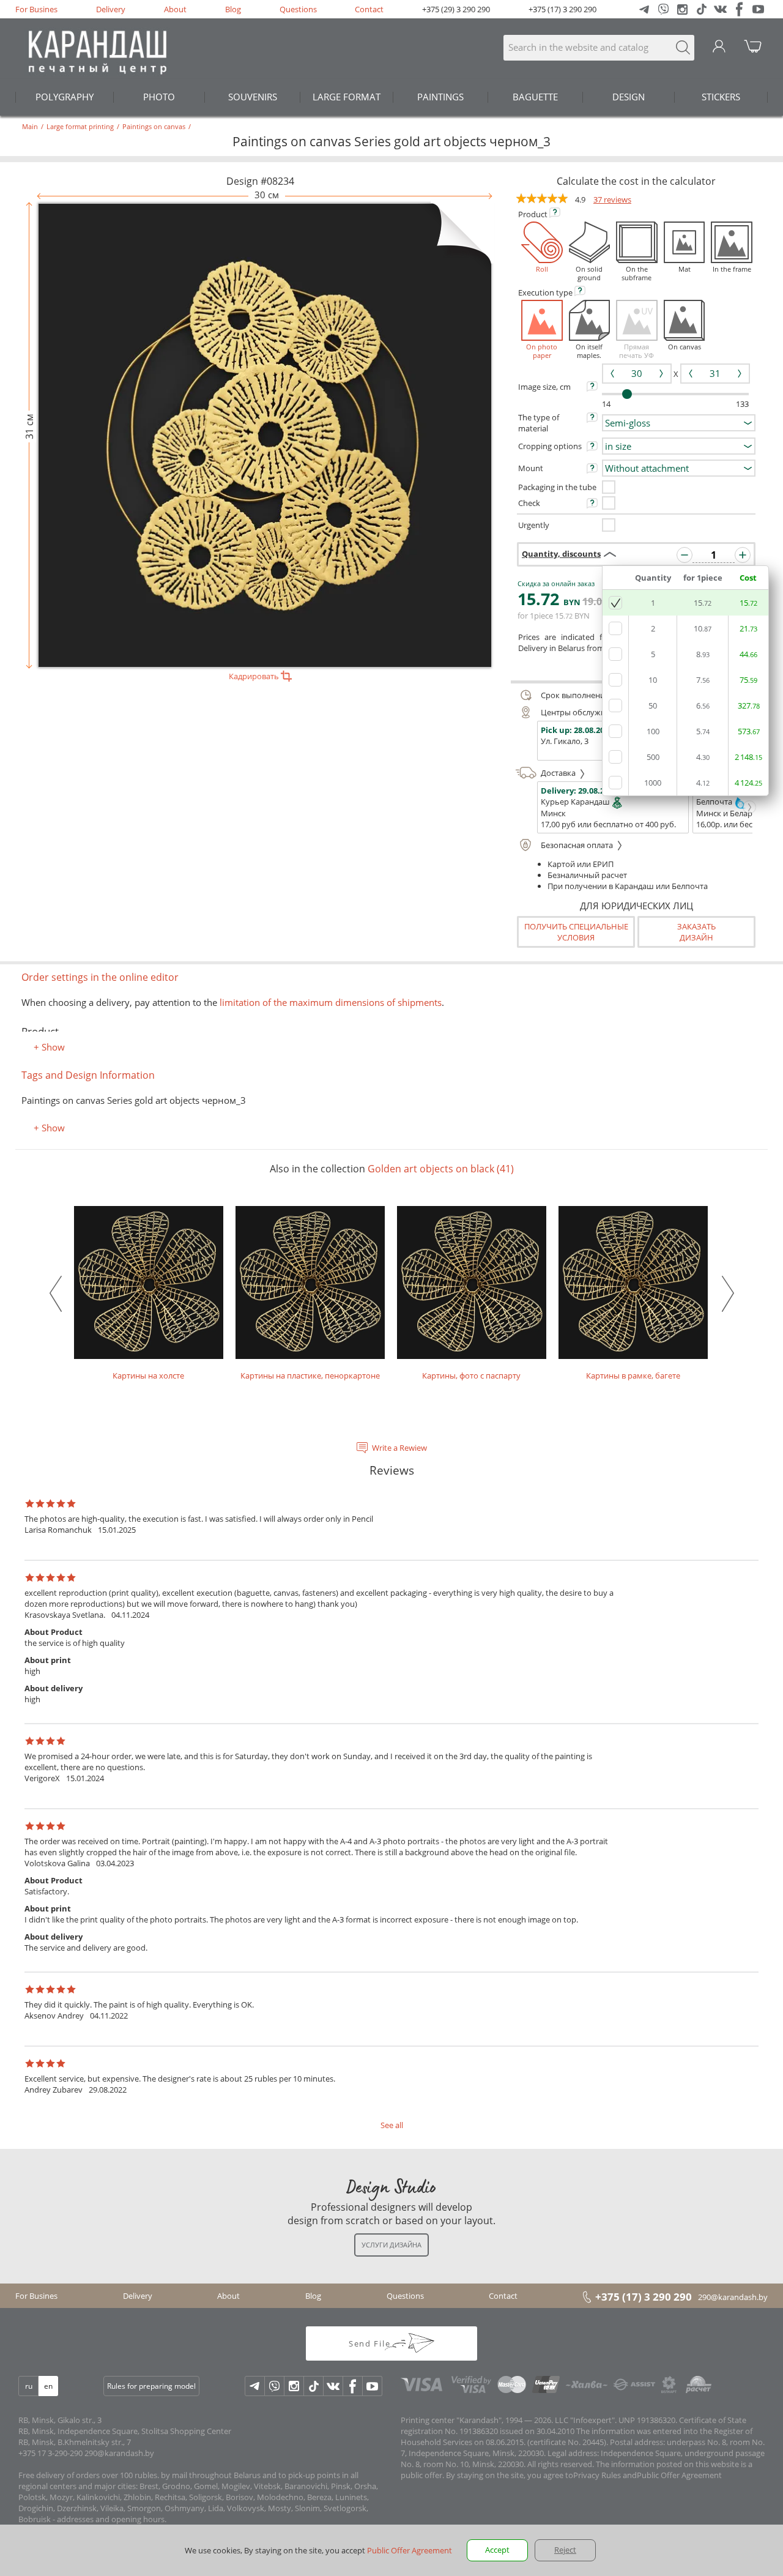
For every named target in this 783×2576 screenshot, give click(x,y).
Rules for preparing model (151, 2386)
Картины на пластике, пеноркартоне (310, 1375)
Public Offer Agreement (679, 2475)
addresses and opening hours (111, 2519)
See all (392, 2125)
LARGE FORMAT (347, 97)
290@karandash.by (733, 2297)
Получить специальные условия (576, 932)
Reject (565, 2550)
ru (29, 2386)
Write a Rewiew (399, 1448)
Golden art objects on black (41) (441, 1169)
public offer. (422, 2475)
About (175, 9)
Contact (369, 9)
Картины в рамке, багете (633, 1375)
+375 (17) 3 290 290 (562, 9)
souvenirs (253, 97)
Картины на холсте (148, 1375)
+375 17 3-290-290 (50, 2453)
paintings (440, 97)
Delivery (111, 9)
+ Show (49, 1047)
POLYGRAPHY (65, 97)
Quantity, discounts (561, 554)
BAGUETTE (535, 97)
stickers (721, 97)
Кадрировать (255, 676)
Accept (497, 2550)
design (629, 97)
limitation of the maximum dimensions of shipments (329, 1002)
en (48, 2386)
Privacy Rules (597, 2475)
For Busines (36, 9)
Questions (298, 9)
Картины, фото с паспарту (471, 1375)
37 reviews (612, 199)
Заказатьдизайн (696, 932)
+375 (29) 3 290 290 (456, 9)
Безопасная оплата (578, 845)
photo (159, 97)
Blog (233, 9)
